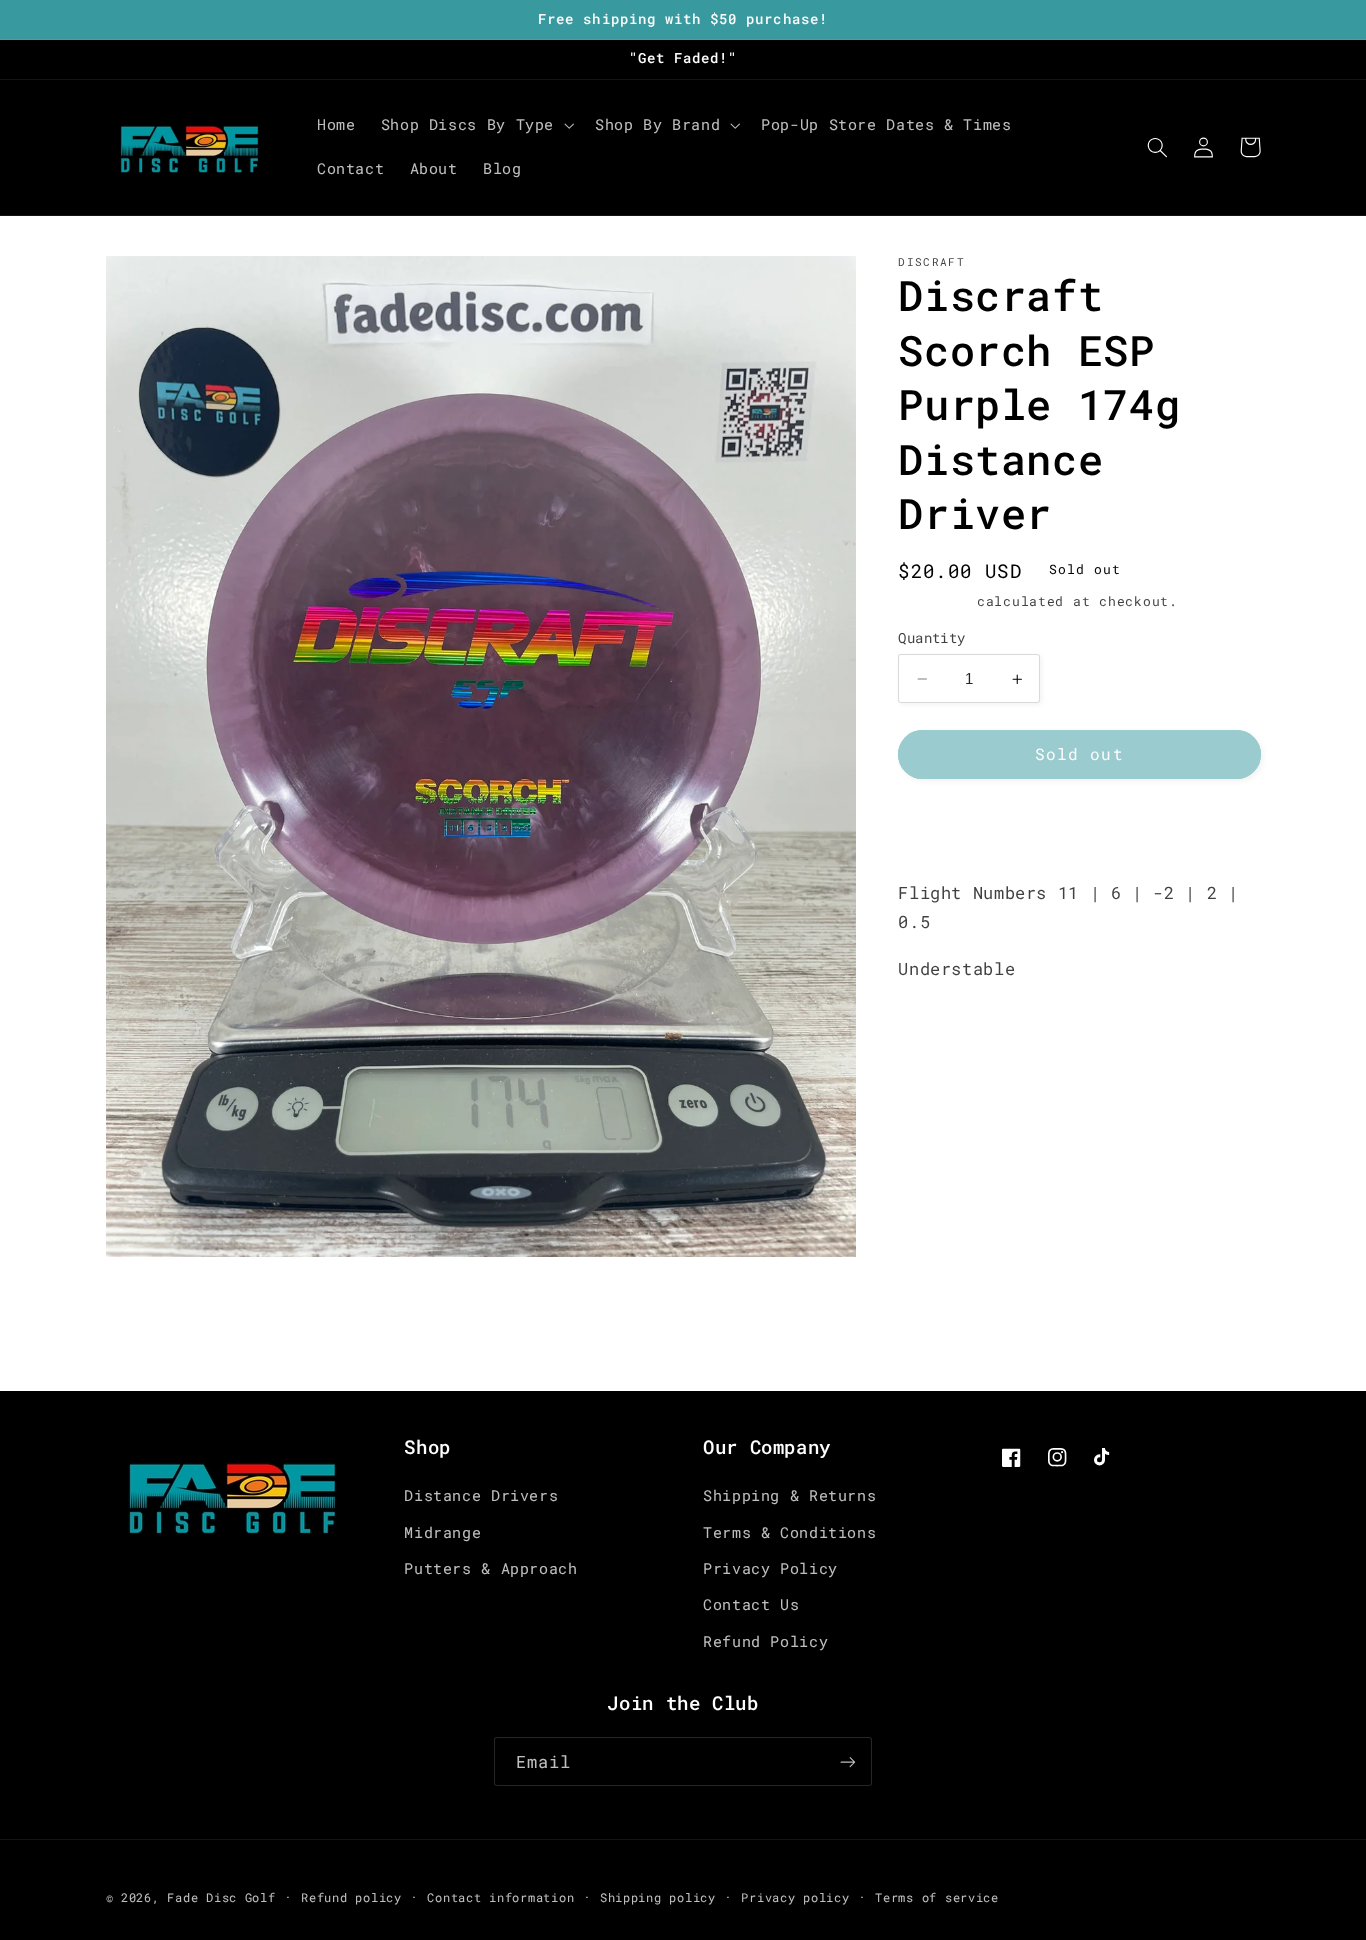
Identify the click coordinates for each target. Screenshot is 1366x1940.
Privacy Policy (770, 1568)
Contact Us (751, 1604)
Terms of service (937, 1897)
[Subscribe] (848, 1761)
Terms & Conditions (789, 1532)
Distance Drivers (481, 1495)
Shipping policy (658, 1897)
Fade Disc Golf (221, 1897)
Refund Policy (765, 1641)
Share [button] (946, 828)
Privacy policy (795, 1897)
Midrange (442, 1532)
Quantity (931, 638)
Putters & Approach (490, 1568)
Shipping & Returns (789, 1495)
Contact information (500, 1897)
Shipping (933, 602)
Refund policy (351, 1897)
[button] (475, 125)
